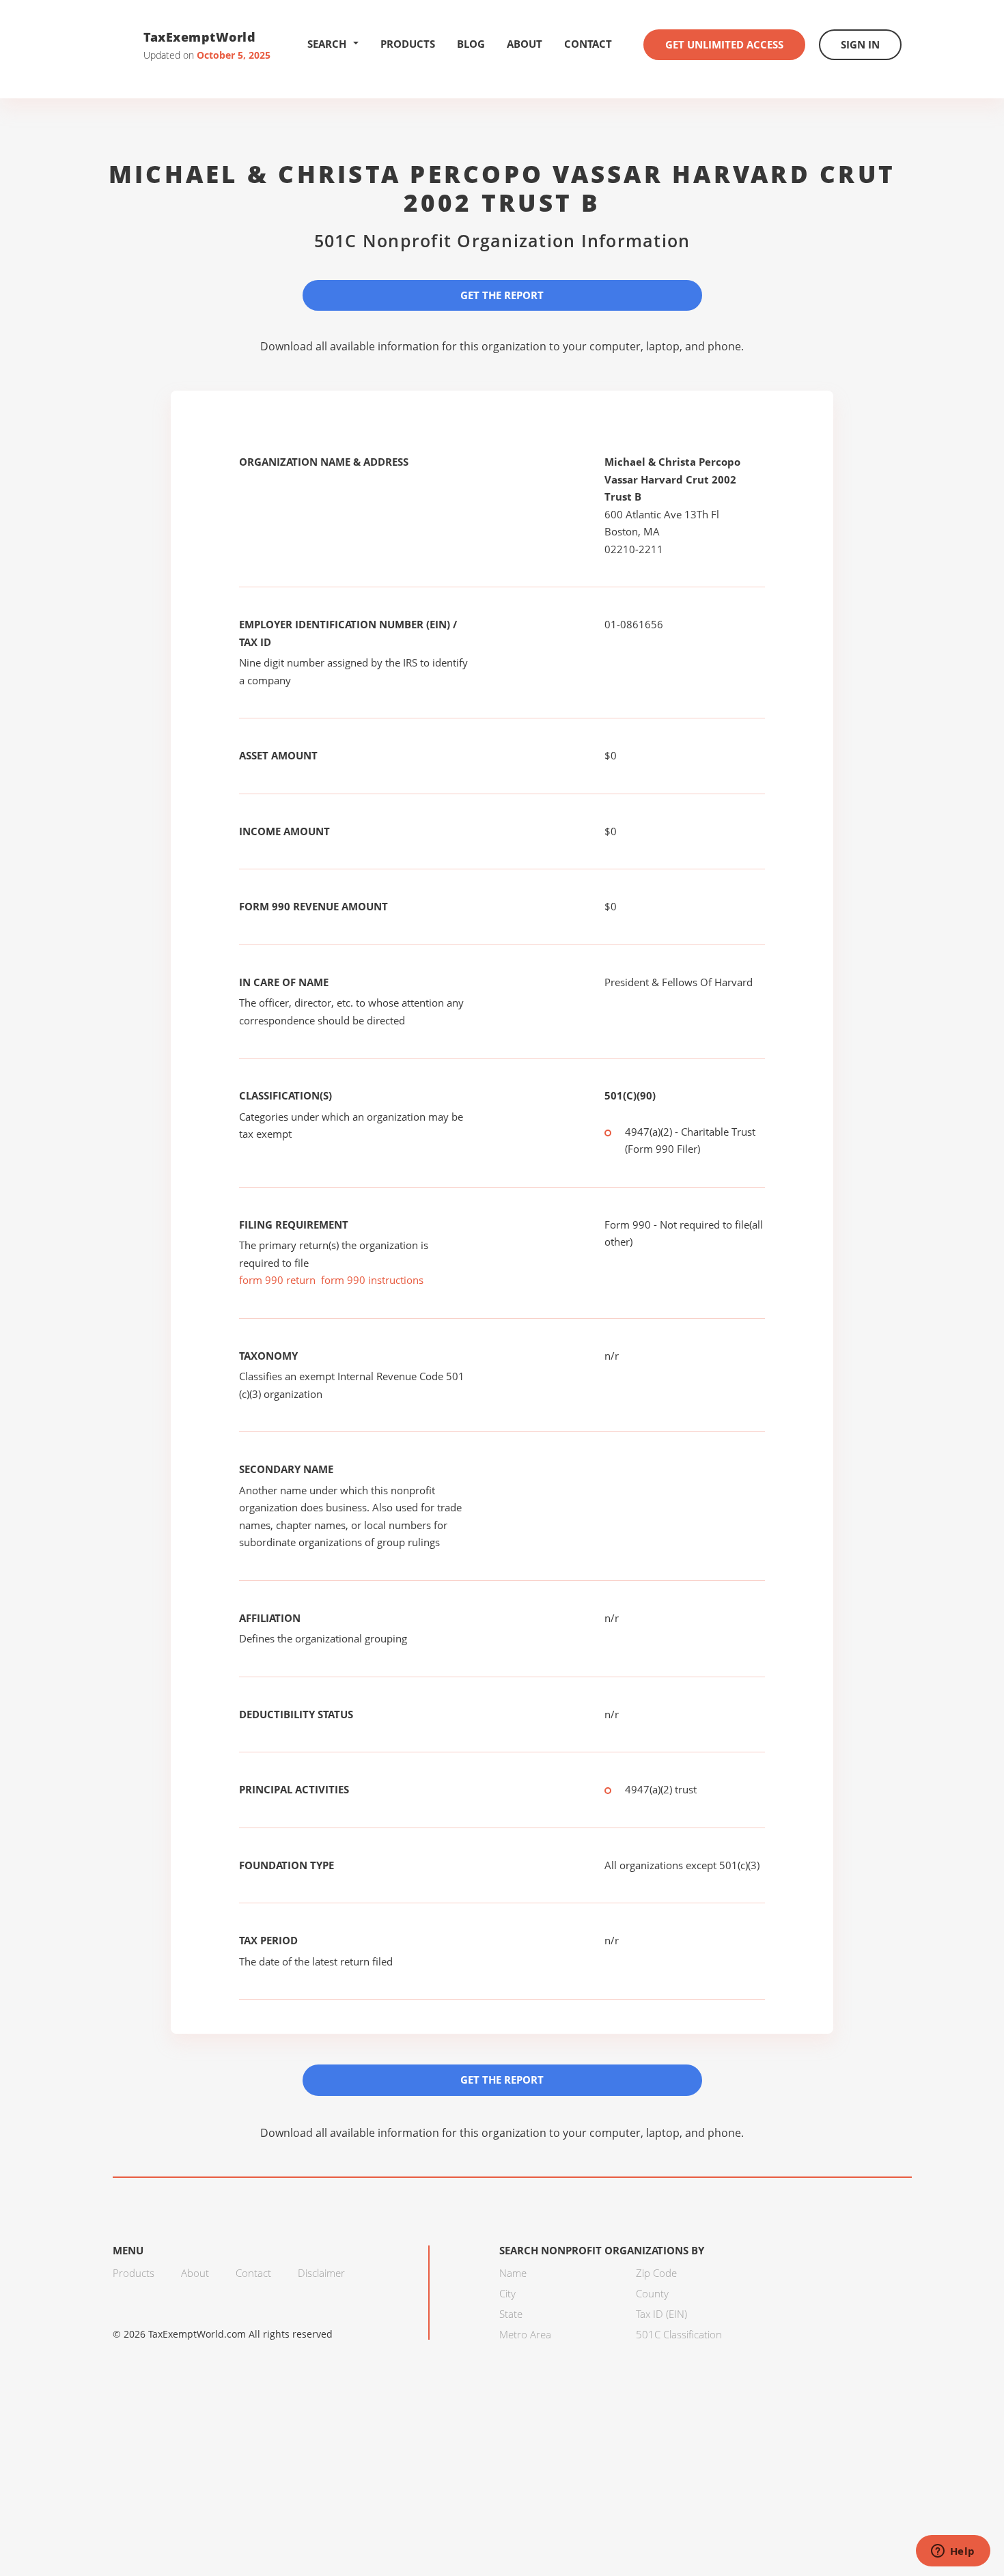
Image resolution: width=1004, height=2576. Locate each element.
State (511, 2314)
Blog (471, 44)
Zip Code (656, 2273)
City (507, 2293)
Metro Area (525, 2334)
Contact (588, 44)
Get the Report (502, 295)
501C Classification (679, 2334)
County (652, 2293)
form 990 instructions (372, 1280)
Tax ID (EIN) (661, 2314)
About (525, 44)
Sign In (860, 44)
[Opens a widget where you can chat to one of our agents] (953, 2552)
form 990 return (277, 1280)
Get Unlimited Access (724, 44)
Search (327, 44)
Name (513, 2273)
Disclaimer (321, 2273)
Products (408, 44)
